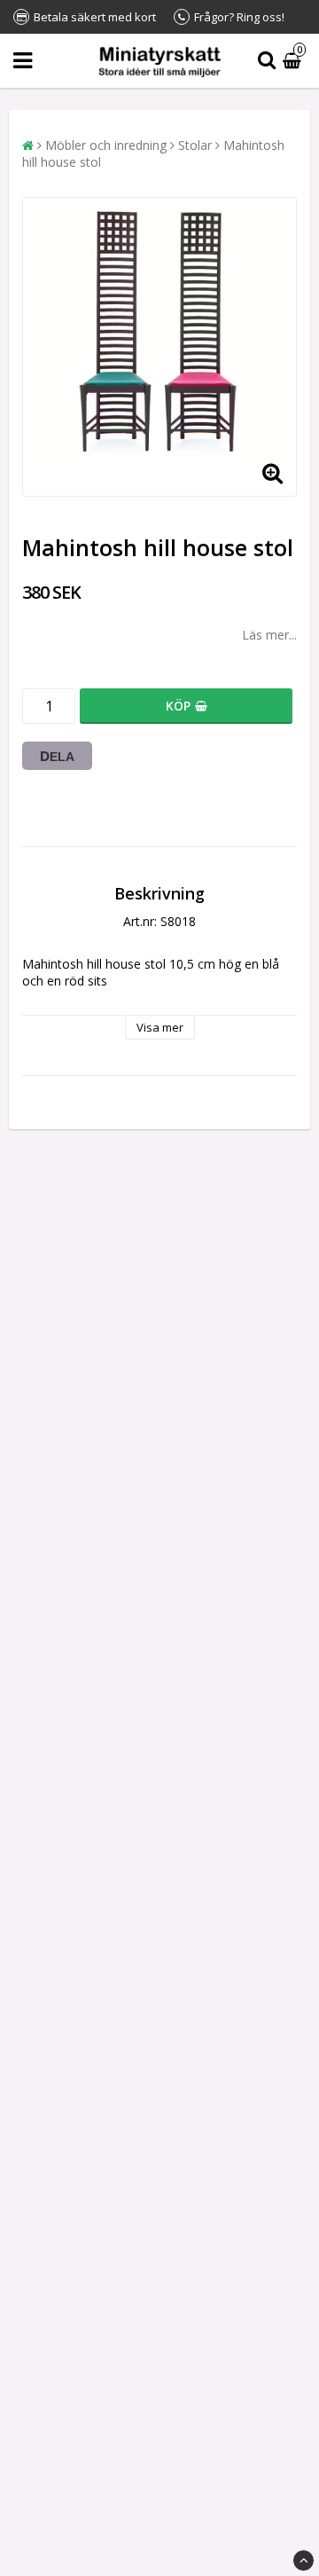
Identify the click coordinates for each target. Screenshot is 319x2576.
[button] (294, 61)
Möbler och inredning (106, 145)
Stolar (195, 145)
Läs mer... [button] (269, 635)
